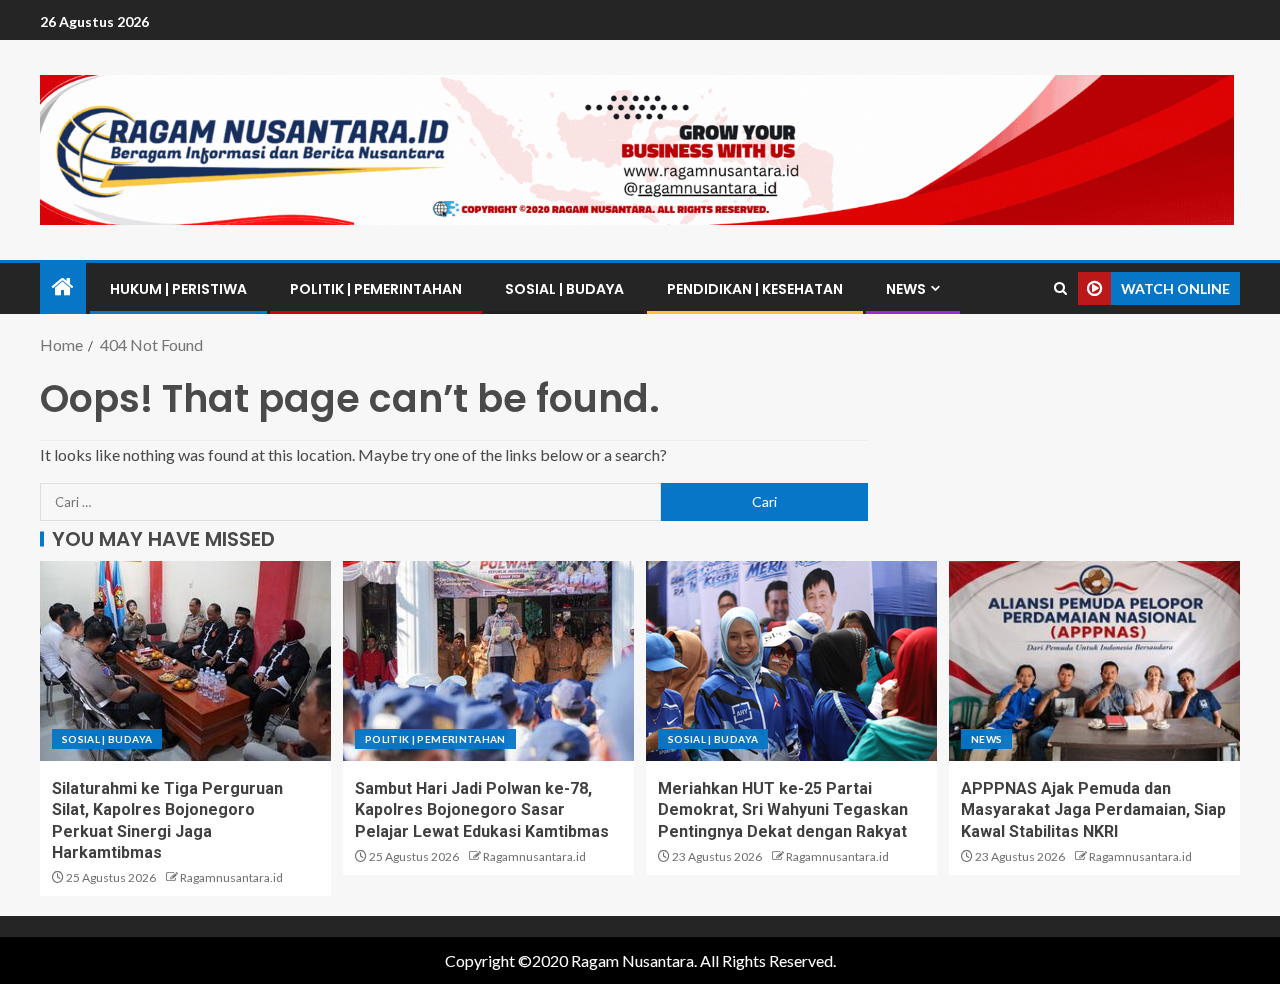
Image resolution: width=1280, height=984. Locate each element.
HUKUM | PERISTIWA (178, 289)
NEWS (906, 289)
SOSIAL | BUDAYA (564, 289)
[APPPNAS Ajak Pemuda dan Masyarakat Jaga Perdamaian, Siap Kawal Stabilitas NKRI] (1094, 661)
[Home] (63, 287)
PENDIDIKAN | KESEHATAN (755, 289)
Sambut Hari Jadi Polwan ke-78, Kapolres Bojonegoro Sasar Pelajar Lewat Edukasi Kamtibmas (482, 810)
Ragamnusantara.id (231, 877)
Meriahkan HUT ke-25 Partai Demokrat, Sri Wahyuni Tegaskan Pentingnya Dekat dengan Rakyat (783, 810)
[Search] (1060, 288)
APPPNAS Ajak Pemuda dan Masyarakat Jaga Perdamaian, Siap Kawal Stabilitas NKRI (1093, 810)
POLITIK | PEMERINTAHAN (376, 289)
